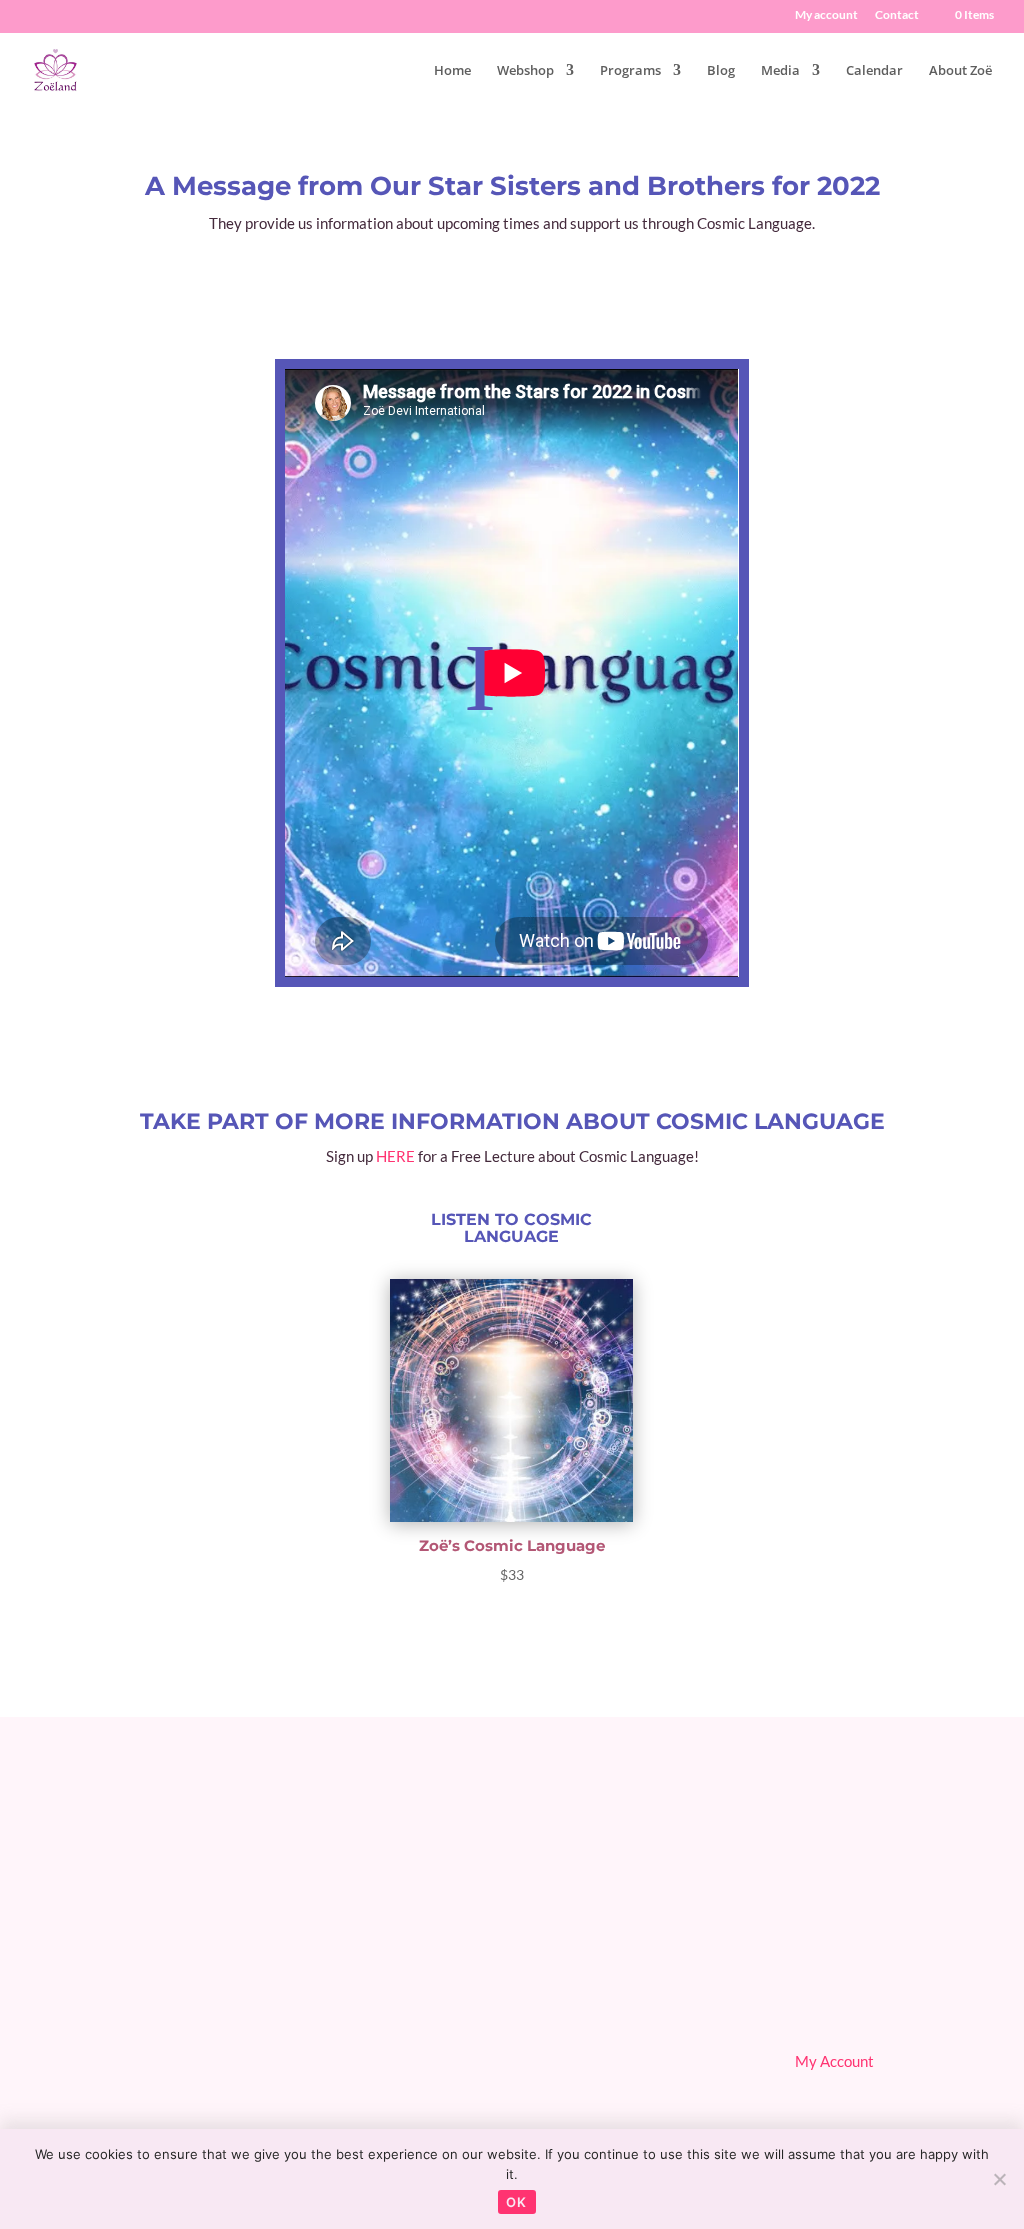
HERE (395, 1156)
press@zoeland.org (127, 2091)
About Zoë (960, 71)
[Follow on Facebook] (819, 1990)
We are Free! (582, 2033)
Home (452, 71)
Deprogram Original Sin (616, 1973)
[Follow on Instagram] (931, 1990)
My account (826, 15)
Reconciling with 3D (604, 2003)
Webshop (525, 71)
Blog (721, 71)
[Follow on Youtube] (875, 1990)
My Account (834, 2061)
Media (780, 71)
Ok (517, 2202)
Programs (630, 71)
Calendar (874, 71)
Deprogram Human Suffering (633, 2063)
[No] (999, 2179)
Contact (897, 15)
